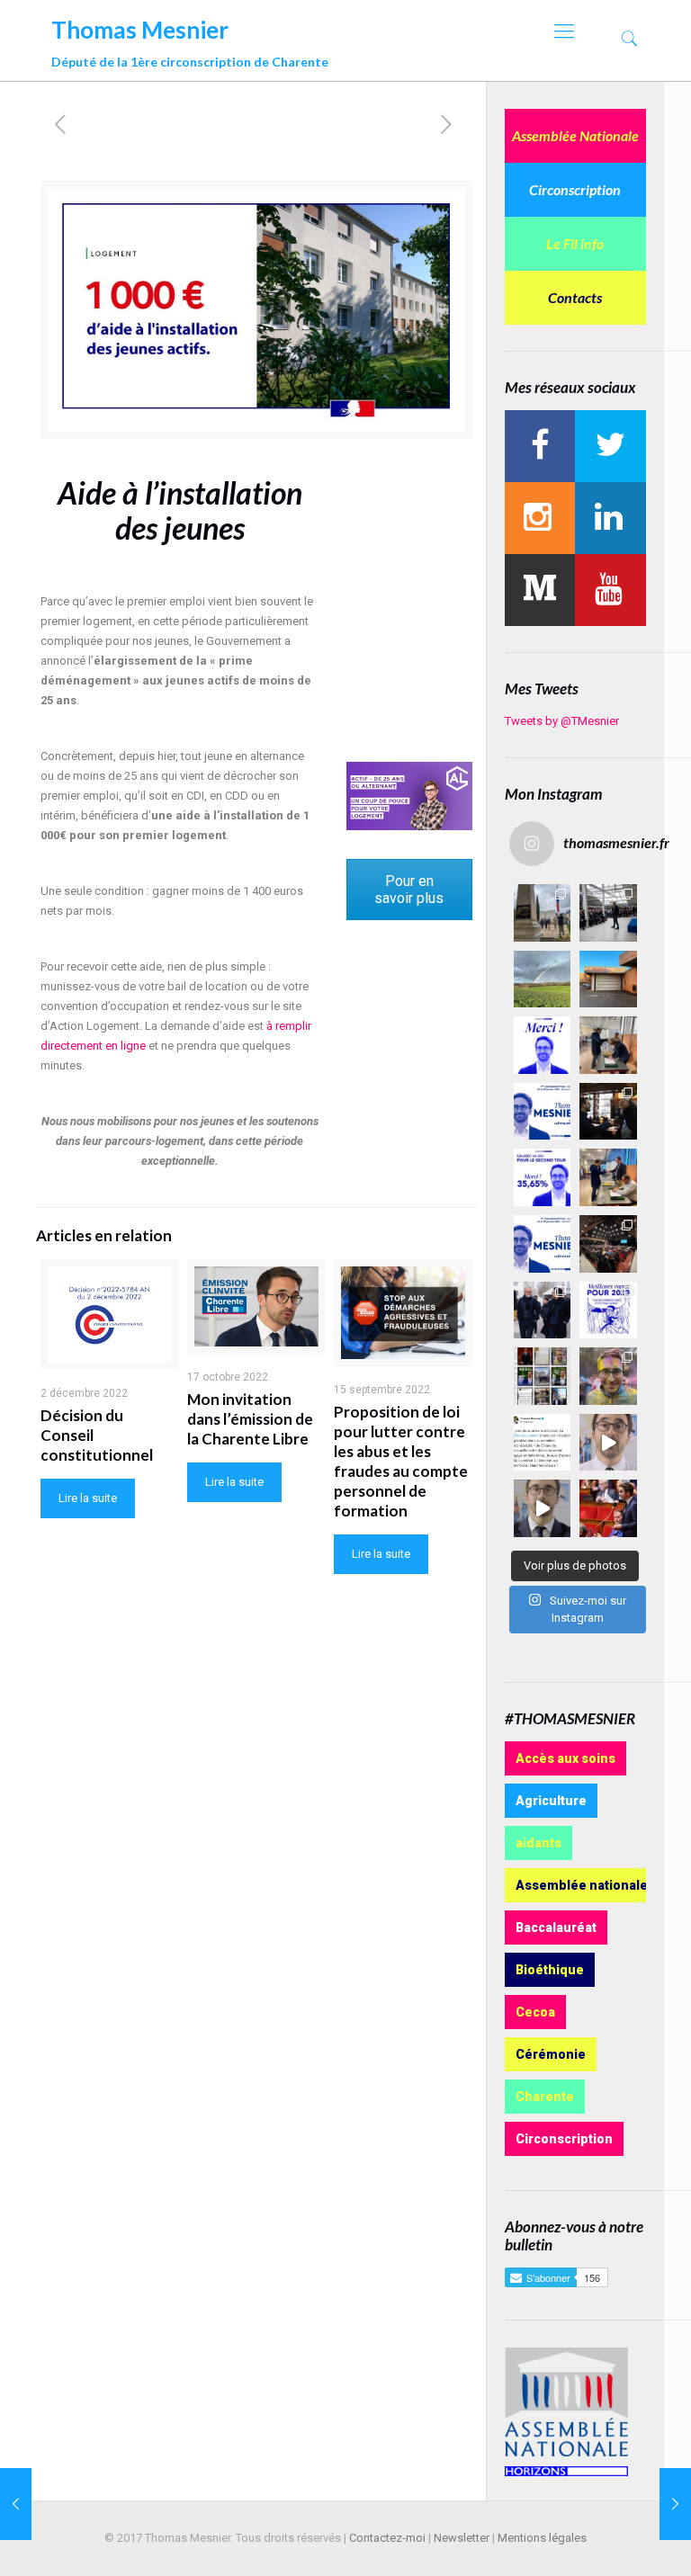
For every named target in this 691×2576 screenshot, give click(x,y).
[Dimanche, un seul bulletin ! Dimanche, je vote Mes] (543, 1244)
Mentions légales (542, 2538)
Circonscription (575, 189)
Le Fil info (575, 243)
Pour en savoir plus (409, 890)
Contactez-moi (387, 2538)
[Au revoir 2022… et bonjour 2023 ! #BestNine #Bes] (543, 1376)
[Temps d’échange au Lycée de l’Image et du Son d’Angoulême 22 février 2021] (675, 2504)
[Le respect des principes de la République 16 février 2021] (16, 2504)
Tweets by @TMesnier (562, 721)
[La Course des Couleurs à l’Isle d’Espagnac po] (608, 1376)
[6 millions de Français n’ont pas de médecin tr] (608, 1443)
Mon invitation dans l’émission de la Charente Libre (250, 1419)
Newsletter (462, 2538)
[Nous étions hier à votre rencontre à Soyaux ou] (608, 1244)
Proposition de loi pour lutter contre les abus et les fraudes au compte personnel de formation (401, 1461)
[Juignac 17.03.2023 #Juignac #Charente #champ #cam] (543, 979)
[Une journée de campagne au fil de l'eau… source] (543, 1310)
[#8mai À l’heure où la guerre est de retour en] (543, 913)
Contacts (575, 297)
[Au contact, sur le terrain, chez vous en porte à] (608, 1112)
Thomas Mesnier (190, 39)
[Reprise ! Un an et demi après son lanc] (608, 913)
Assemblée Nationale (575, 135)
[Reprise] (608, 979)
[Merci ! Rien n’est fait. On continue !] (543, 1177)
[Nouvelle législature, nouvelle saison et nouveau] (543, 1508)
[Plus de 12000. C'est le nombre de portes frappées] (543, 1112)
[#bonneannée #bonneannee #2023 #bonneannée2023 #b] (608, 1310)
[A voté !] (608, 1045)
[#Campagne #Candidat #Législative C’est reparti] (543, 1443)
